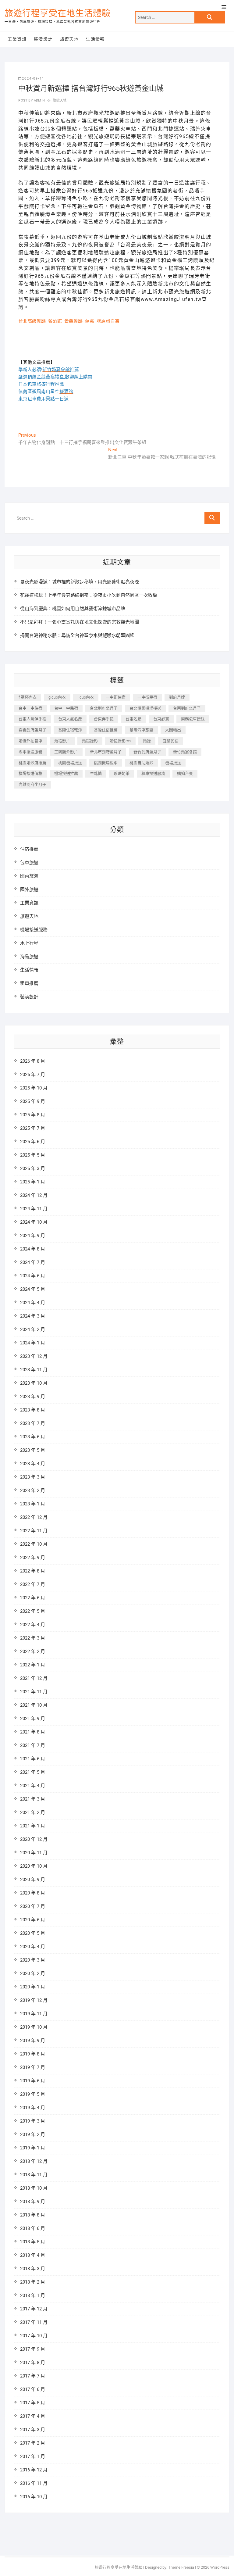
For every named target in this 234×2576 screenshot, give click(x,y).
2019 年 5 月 (33, 2094)
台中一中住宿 (30, 708)
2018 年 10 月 (34, 2188)
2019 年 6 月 (33, 2081)
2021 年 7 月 (33, 1745)
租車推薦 (29, 983)
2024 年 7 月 (33, 1262)
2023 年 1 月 (33, 1504)
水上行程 (29, 943)
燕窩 (90, 321)
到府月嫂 (177, 697)
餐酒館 (55, 321)
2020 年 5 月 (33, 1933)
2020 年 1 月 (33, 1987)
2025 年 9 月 (33, 1101)
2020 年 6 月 (33, 1920)
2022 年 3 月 (33, 1638)
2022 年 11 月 (34, 1531)
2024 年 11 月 (34, 1209)
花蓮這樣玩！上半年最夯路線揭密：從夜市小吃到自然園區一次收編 (89, 595)
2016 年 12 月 (34, 2470)
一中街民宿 (147, 697)
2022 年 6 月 (33, 1598)
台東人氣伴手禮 (32, 719)
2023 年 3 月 (33, 1477)
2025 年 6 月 (33, 1142)
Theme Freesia (181, 2567)
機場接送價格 (30, 773)
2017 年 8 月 (33, 2363)
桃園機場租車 (106, 763)
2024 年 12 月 (34, 1195)
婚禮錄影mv (120, 741)
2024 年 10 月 (34, 1222)
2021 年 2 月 (33, 1812)
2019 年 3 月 (33, 2121)
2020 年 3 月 (33, 1960)
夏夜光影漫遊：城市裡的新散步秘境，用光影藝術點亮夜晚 (80, 582)
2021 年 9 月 (33, 1719)
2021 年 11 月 (34, 1692)
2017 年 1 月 (33, 2456)
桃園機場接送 (70, 763)
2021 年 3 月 (33, 1799)
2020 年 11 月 (34, 1853)
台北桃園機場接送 (145, 708)
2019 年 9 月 (33, 2041)
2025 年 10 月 (34, 1088)
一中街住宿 (116, 697)
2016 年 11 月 (34, 2483)
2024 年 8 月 (33, 1249)
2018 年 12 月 (34, 2161)
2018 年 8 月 (33, 2215)
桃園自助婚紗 (141, 763)
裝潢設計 (43, 39)
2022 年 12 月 (34, 1517)
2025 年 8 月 (33, 1115)
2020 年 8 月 (33, 1893)
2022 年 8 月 (33, 1571)
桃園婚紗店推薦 (32, 763)
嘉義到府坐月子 (32, 730)
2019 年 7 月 (33, 2067)
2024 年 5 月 (33, 1289)
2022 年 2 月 (33, 1651)
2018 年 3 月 (33, 2269)
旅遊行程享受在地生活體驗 (58, 13)
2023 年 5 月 (33, 1450)
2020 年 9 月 (33, 1880)
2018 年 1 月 (33, 2295)
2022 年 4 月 (33, 1625)
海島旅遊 (29, 957)
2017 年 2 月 (33, 2443)
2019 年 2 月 (33, 2134)
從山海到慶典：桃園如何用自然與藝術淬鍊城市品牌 (73, 609)
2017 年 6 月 (33, 2389)
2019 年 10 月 (34, 2027)
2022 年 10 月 (34, 1544)
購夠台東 (185, 773)
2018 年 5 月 (33, 2242)
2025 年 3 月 (33, 1168)
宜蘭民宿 (171, 741)
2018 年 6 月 (33, 2228)
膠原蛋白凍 (108, 321)
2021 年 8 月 (33, 1732)
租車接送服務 (153, 773)
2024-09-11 (33, 79)
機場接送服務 (34, 930)
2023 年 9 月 (33, 1397)
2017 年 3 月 (33, 2430)
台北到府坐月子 (104, 708)
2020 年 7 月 (33, 1906)
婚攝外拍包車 (30, 741)
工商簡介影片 (66, 752)
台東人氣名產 (70, 719)
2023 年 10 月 (34, 1383)
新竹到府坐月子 (147, 752)
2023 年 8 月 (33, 1410)
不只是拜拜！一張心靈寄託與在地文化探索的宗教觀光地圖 (80, 622)
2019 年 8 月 (33, 2054)
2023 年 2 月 (33, 1490)
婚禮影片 (62, 741)
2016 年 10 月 (34, 2497)
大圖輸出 (173, 730)
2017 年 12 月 (34, 2309)
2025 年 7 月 (33, 1128)
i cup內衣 (86, 697)
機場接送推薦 (66, 773)
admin (39, 100)
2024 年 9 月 (33, 1236)
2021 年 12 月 (34, 1678)
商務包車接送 (193, 719)
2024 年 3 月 (33, 1316)
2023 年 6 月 (33, 1437)
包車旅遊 (29, 863)
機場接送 (173, 763)
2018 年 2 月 (33, 2282)
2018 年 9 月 (33, 2202)
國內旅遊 (29, 876)
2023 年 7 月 (33, 1423)
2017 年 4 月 (33, 2416)
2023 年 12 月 (34, 1356)
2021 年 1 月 (33, 1826)
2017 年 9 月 (33, 2349)
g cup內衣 (57, 697)
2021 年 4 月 (33, 1786)
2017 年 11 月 (34, 2322)
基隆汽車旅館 (141, 730)
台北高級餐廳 (32, 321)
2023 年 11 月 (34, 1370)
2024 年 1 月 (33, 1343)
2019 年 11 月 (34, 2014)
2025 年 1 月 (33, 1182)
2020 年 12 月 (34, 1839)
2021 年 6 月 (33, 1759)
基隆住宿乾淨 (70, 730)
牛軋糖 (96, 773)
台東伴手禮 (104, 719)
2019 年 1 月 (33, 2148)
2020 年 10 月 (34, 1866)
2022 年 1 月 (33, 1665)
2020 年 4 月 (33, 1947)
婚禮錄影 (90, 741)
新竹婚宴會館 (185, 752)
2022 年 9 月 (33, 1558)
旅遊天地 (69, 39)
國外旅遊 (29, 889)
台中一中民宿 (66, 708)
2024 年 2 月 (33, 1329)
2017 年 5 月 (33, 2403)
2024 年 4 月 (33, 1303)
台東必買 (161, 719)
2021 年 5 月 (33, 1772)
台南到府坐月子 (187, 708)
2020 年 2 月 (33, 1973)
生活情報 (95, 39)
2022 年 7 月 (33, 1584)
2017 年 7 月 (33, 2376)
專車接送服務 (30, 752)
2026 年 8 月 (33, 1061)
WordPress (220, 2567)
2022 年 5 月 (33, 1611)
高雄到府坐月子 (32, 784)
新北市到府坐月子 (106, 752)
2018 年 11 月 (34, 2175)
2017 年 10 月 (34, 2336)
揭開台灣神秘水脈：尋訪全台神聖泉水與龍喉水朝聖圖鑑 (77, 635)
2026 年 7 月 (33, 1075)
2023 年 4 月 (33, 1464)
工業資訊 (17, 39)
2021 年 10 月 (34, 1705)
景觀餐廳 (73, 321)
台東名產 (133, 719)
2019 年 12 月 (34, 2000)
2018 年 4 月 (33, 2255)
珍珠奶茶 (122, 773)
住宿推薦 (29, 849)
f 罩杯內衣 (28, 697)
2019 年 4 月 (33, 2108)
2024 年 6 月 (33, 1276)
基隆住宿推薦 (106, 730)
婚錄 (147, 741)
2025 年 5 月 (33, 1155)
